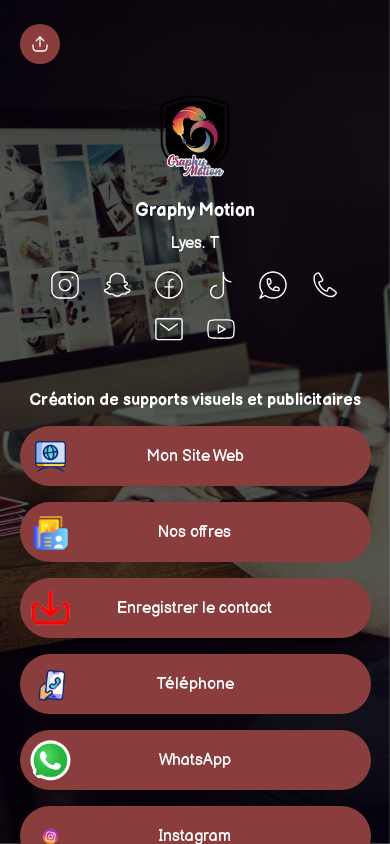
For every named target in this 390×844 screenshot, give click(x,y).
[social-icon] (65, 287)
